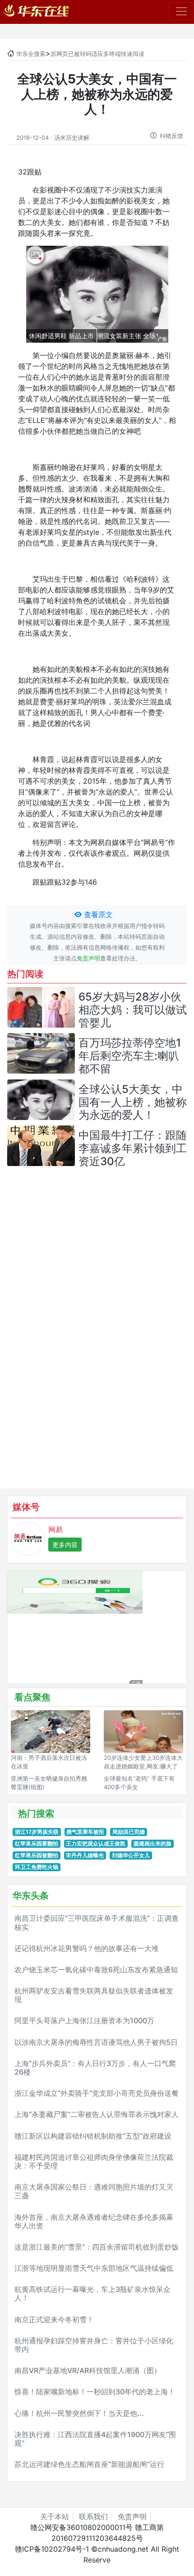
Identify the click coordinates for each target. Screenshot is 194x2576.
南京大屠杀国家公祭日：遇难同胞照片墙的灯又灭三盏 (94, 2191)
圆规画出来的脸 (152, 1844)
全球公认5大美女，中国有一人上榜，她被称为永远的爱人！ (133, 1102)
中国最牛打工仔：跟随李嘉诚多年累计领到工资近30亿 (133, 1148)
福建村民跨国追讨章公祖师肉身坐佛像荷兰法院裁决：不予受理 (94, 2161)
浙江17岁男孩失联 (37, 1832)
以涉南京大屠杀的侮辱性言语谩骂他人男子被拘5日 (96, 2042)
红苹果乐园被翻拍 (37, 1855)
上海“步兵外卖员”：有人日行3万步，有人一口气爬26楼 (95, 2068)
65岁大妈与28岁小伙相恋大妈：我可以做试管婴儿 (133, 1010)
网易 (55, 1529)
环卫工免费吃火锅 (37, 1867)
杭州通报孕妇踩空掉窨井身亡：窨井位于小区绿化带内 (94, 2345)
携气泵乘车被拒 (85, 1832)
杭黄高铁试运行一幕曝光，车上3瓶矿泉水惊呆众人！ (92, 2294)
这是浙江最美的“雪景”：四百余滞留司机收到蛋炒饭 (97, 2247)
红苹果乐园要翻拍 (37, 1844)
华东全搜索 (31, 54)
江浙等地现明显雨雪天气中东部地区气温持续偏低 (94, 2268)
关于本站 (55, 2516)
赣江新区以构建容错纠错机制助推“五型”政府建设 (93, 2136)
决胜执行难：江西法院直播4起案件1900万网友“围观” (95, 2439)
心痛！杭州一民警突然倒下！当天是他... (79, 2413)
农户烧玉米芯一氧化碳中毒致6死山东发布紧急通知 (96, 1970)
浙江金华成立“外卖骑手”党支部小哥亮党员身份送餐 (97, 2093)
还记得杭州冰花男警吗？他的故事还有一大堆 (87, 1948)
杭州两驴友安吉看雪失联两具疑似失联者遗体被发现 (94, 1995)
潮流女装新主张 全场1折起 (134, 336)
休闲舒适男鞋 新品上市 (61, 336)
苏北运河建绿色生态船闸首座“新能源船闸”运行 (89, 2464)
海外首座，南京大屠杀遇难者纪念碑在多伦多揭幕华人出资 (94, 2221)
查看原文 (97, 914)
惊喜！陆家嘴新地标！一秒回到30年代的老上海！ (95, 2392)
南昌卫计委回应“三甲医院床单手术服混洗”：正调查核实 (97, 1922)
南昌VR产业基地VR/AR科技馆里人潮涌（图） (88, 2370)
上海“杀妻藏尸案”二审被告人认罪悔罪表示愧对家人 (97, 2114)
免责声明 (88, 958)
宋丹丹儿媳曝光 (85, 1855)
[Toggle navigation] (181, 11)
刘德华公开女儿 (131, 1855)
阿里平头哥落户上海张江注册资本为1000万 (84, 2020)
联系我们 (93, 2516)
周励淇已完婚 (129, 1832)
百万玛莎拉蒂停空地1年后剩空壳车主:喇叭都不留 (130, 1056)
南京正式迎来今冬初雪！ (54, 2319)
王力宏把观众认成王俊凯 (96, 1844)
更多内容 (65, 1545)
